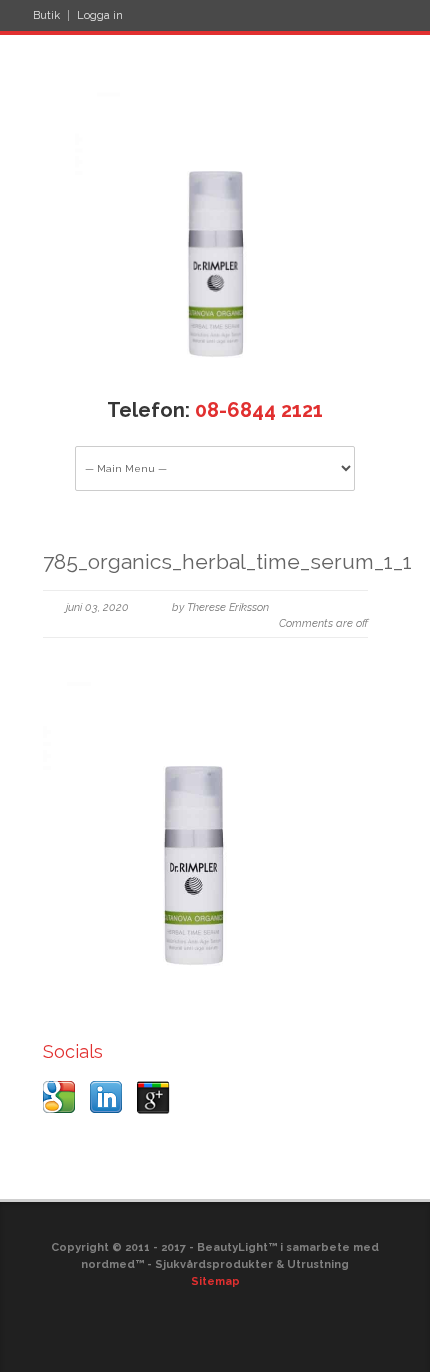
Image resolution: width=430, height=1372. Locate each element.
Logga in (100, 15)
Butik (46, 15)
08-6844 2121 (259, 410)
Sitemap (215, 1281)
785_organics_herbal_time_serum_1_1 (227, 561)
